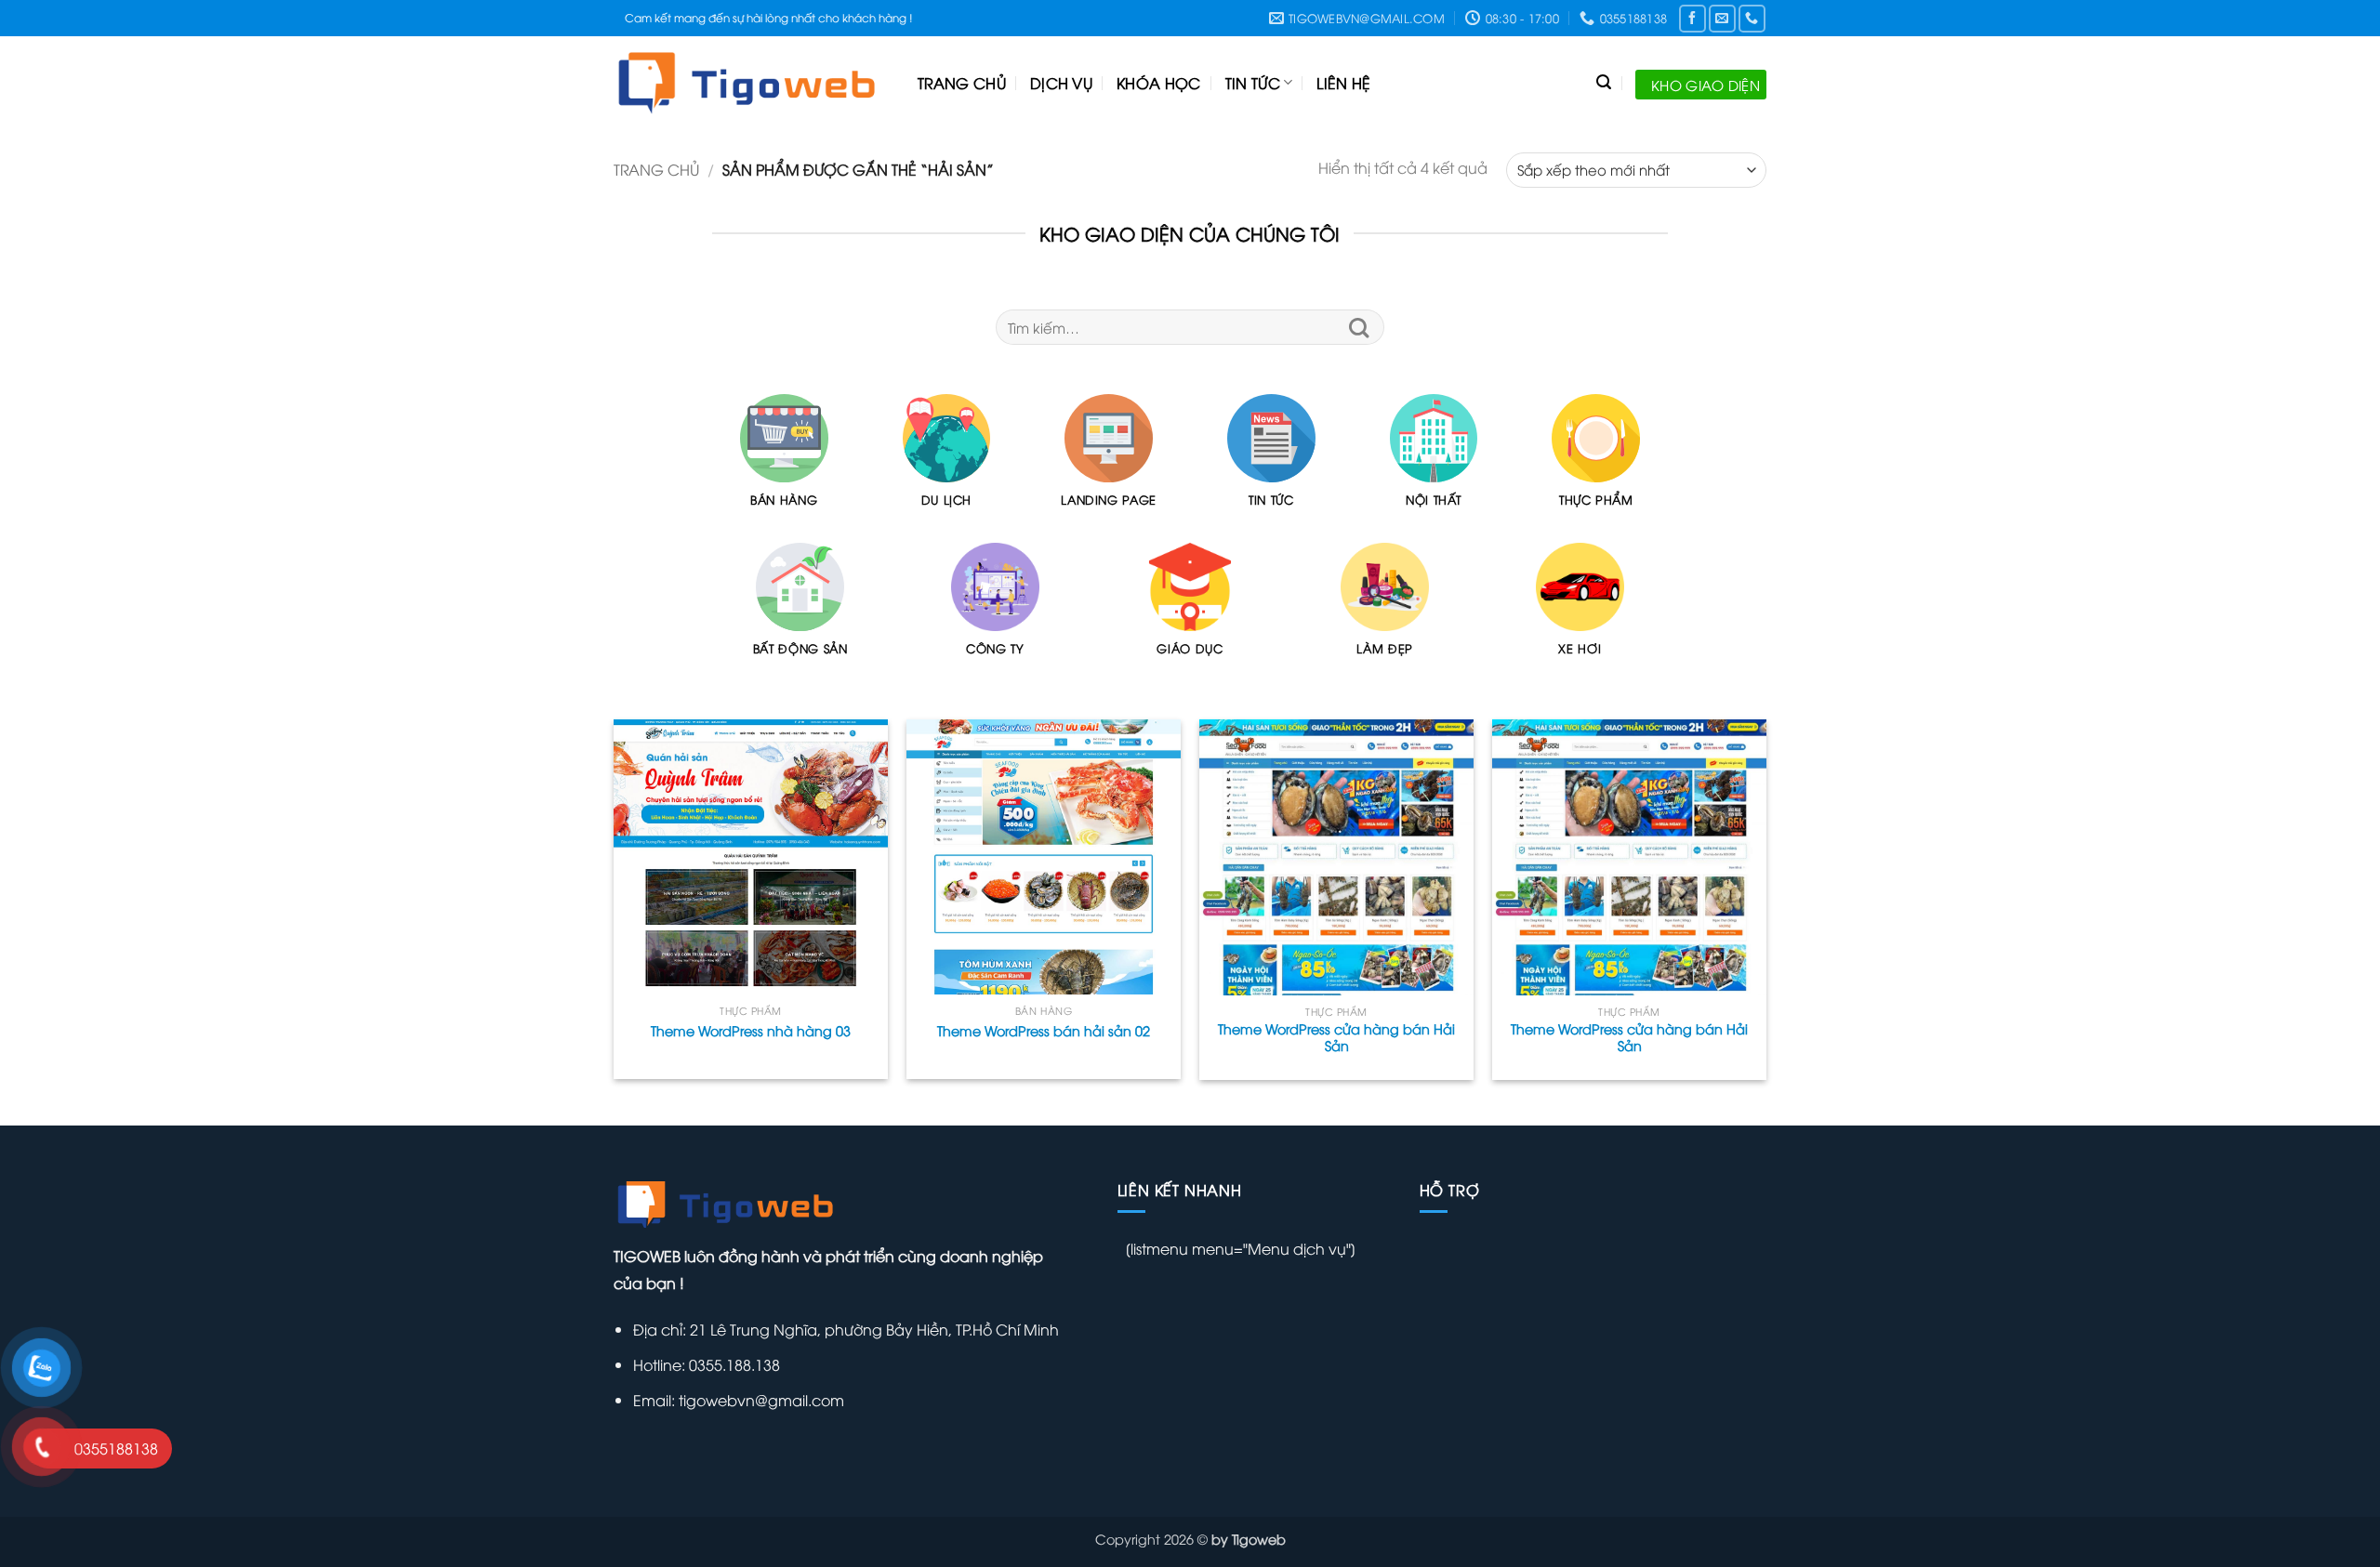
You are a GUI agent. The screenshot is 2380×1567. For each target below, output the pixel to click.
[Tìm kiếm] (1604, 82)
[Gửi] (1360, 328)
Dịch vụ (1061, 83)
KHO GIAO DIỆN (1706, 85)
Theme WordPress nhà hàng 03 (751, 1031)
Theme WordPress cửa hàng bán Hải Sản (1336, 1038)
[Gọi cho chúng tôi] (1752, 18)
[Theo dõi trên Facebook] (1692, 18)
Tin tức (1253, 83)
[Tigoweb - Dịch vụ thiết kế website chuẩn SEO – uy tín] (752, 83)
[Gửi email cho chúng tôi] (1722, 18)
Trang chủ (962, 83)
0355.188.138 (733, 1364)
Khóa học (1159, 83)
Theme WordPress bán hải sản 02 (1044, 1031)
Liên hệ (1343, 83)
